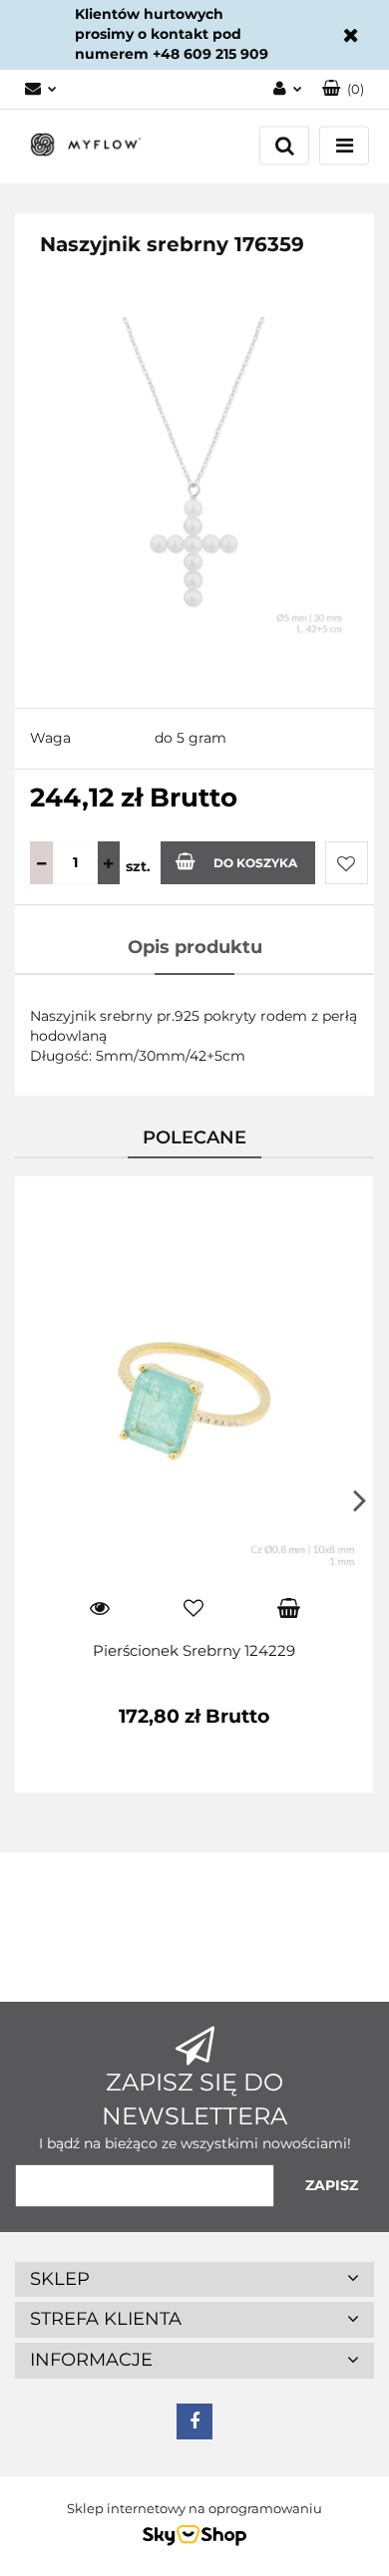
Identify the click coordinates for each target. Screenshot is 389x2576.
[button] (343, 89)
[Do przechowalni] (347, 863)
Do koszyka (255, 863)
